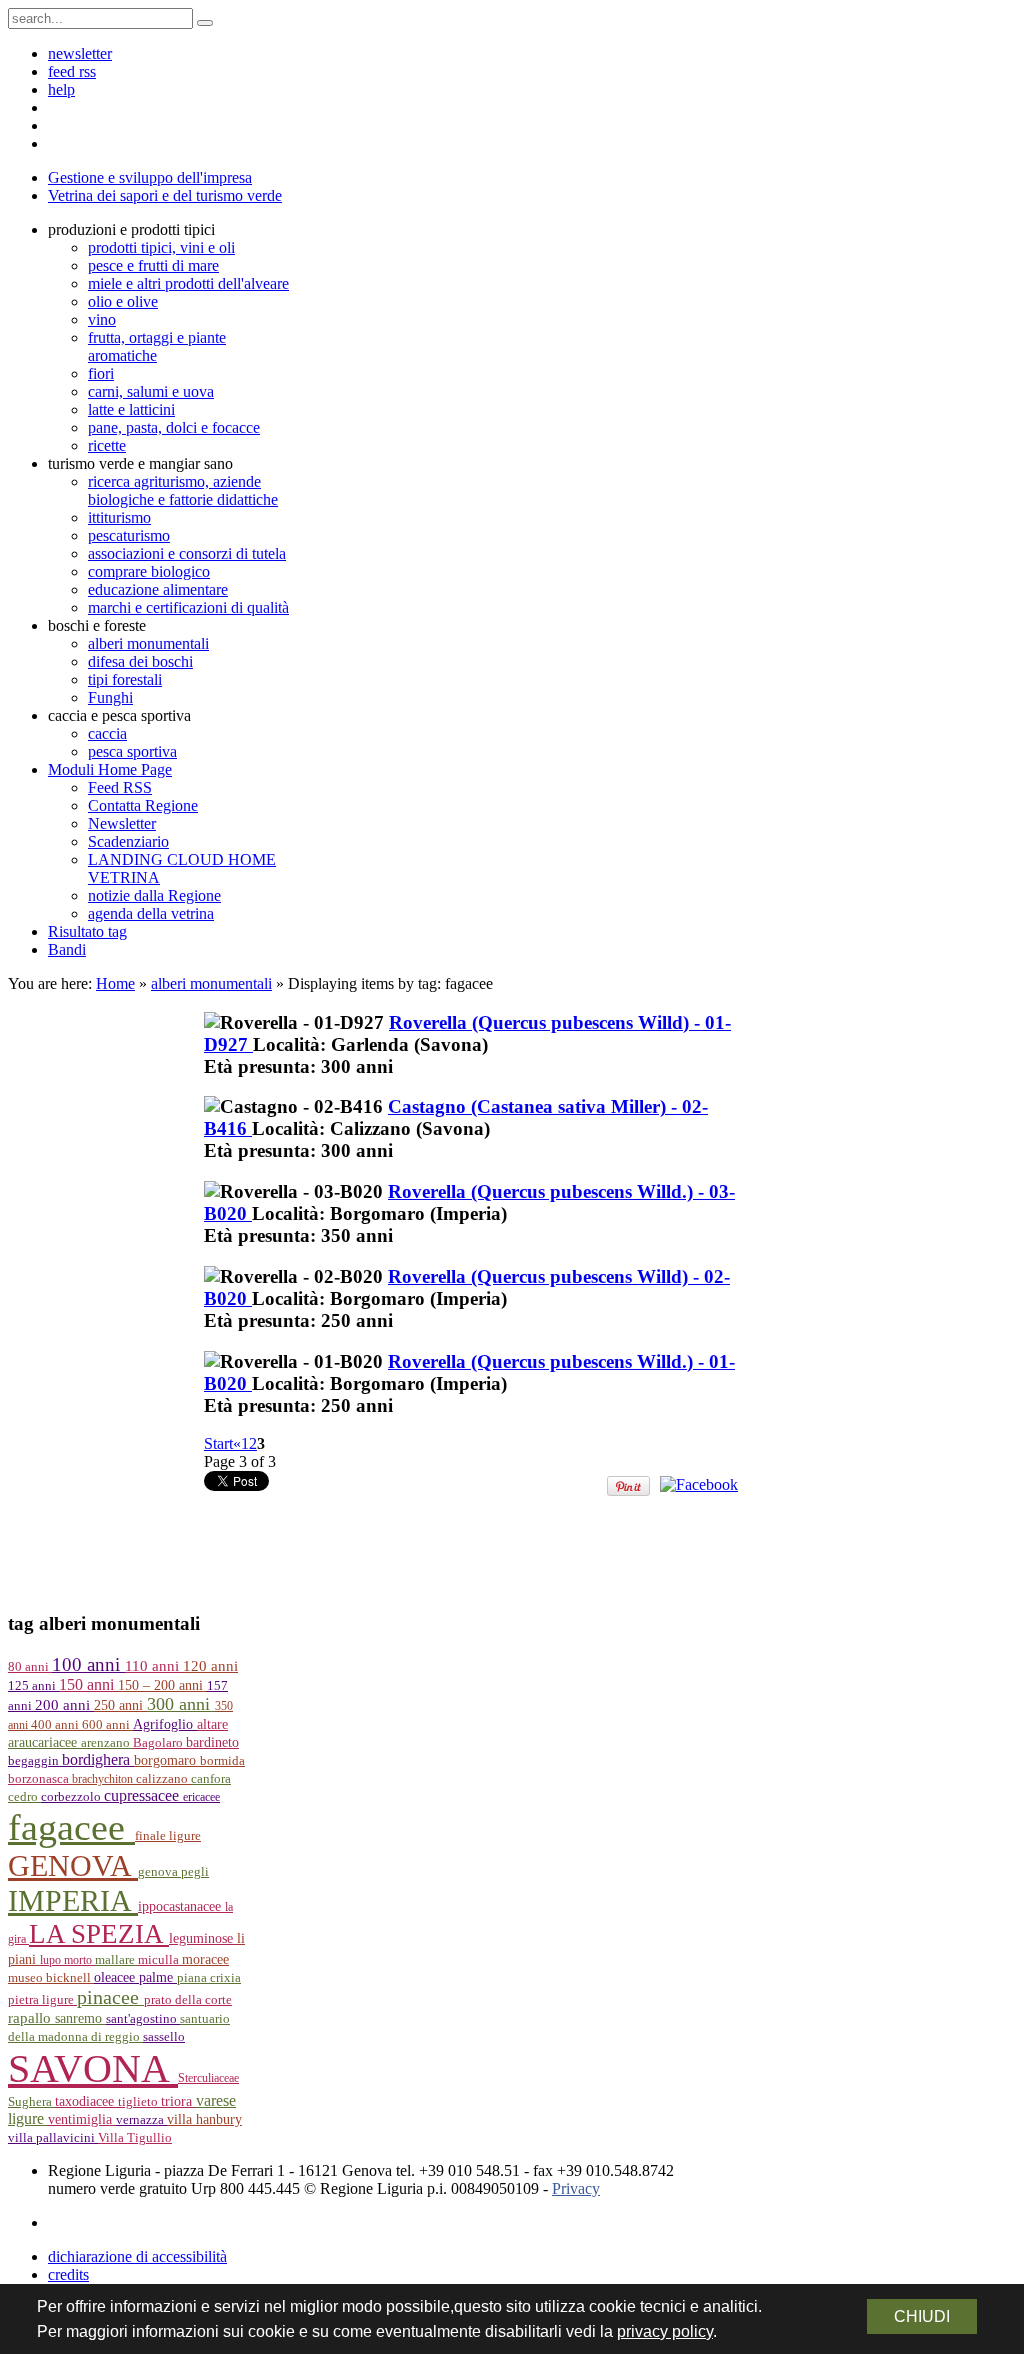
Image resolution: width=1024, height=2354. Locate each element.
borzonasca (40, 1779)
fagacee (71, 1827)
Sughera (31, 2102)
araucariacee (44, 1742)
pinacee (110, 1997)
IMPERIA (73, 1901)
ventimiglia (82, 2119)
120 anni (210, 1666)
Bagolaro (159, 1743)
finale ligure (168, 1836)
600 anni (107, 1725)
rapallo (31, 2018)
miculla (160, 1960)
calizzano (163, 1779)
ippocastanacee (181, 1906)
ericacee (201, 1797)
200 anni (64, 1705)
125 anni (33, 1686)
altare (212, 1724)
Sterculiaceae (208, 2078)
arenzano (107, 1743)
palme (158, 1977)
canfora (211, 1779)
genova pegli (173, 1872)
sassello (164, 2037)
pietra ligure (42, 2000)
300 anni (181, 1704)
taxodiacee (86, 2101)
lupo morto (67, 1960)
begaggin (35, 1761)
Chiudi (922, 2316)
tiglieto (139, 2102)
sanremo (80, 2018)
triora (178, 2101)
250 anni (120, 1705)
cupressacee (143, 1795)
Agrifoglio (165, 1724)
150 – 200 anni (162, 1685)
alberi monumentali (211, 983)
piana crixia (209, 1978)
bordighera (98, 1759)
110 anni (154, 1666)
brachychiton (104, 1779)
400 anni (56, 1725)
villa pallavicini (53, 2138)
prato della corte (188, 2000)
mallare (116, 1960)
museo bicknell (51, 1978)
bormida (222, 1761)
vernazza (141, 2120)
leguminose (203, 1938)
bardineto (212, 1742)
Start (218, 1443)
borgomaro (167, 1760)
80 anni (30, 1667)
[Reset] (205, 23)
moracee (205, 1959)
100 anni (88, 1664)
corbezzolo (72, 1797)
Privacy (576, 2188)
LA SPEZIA (99, 1934)
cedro (24, 1797)
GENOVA (73, 1866)
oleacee (116, 1977)
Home (115, 983)
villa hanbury (204, 2119)
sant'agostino (143, 2019)
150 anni (88, 1684)
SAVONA (93, 2068)
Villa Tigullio (135, 2138)
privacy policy (665, 2331)
